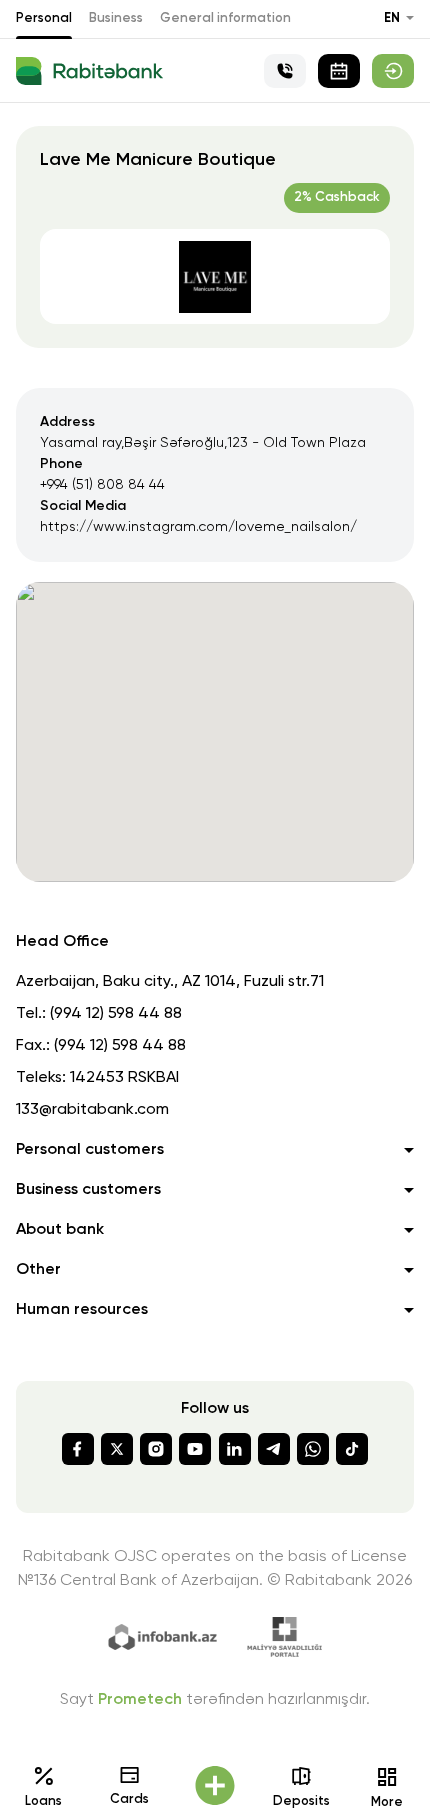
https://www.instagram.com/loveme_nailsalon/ (198, 527)
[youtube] (195, 1449)
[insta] (156, 1449)
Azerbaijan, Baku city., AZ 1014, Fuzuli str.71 (170, 982)
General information (225, 18)
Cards (129, 1799)
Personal (44, 18)
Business (116, 18)
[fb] (78, 1449)
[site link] (393, 71)
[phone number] (285, 71)
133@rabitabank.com (92, 1110)
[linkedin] (235, 1449)
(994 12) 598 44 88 (116, 1014)
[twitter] (117, 1449)
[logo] (89, 71)
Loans (43, 1801)
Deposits (301, 1801)
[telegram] (274, 1449)
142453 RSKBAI (124, 1078)
